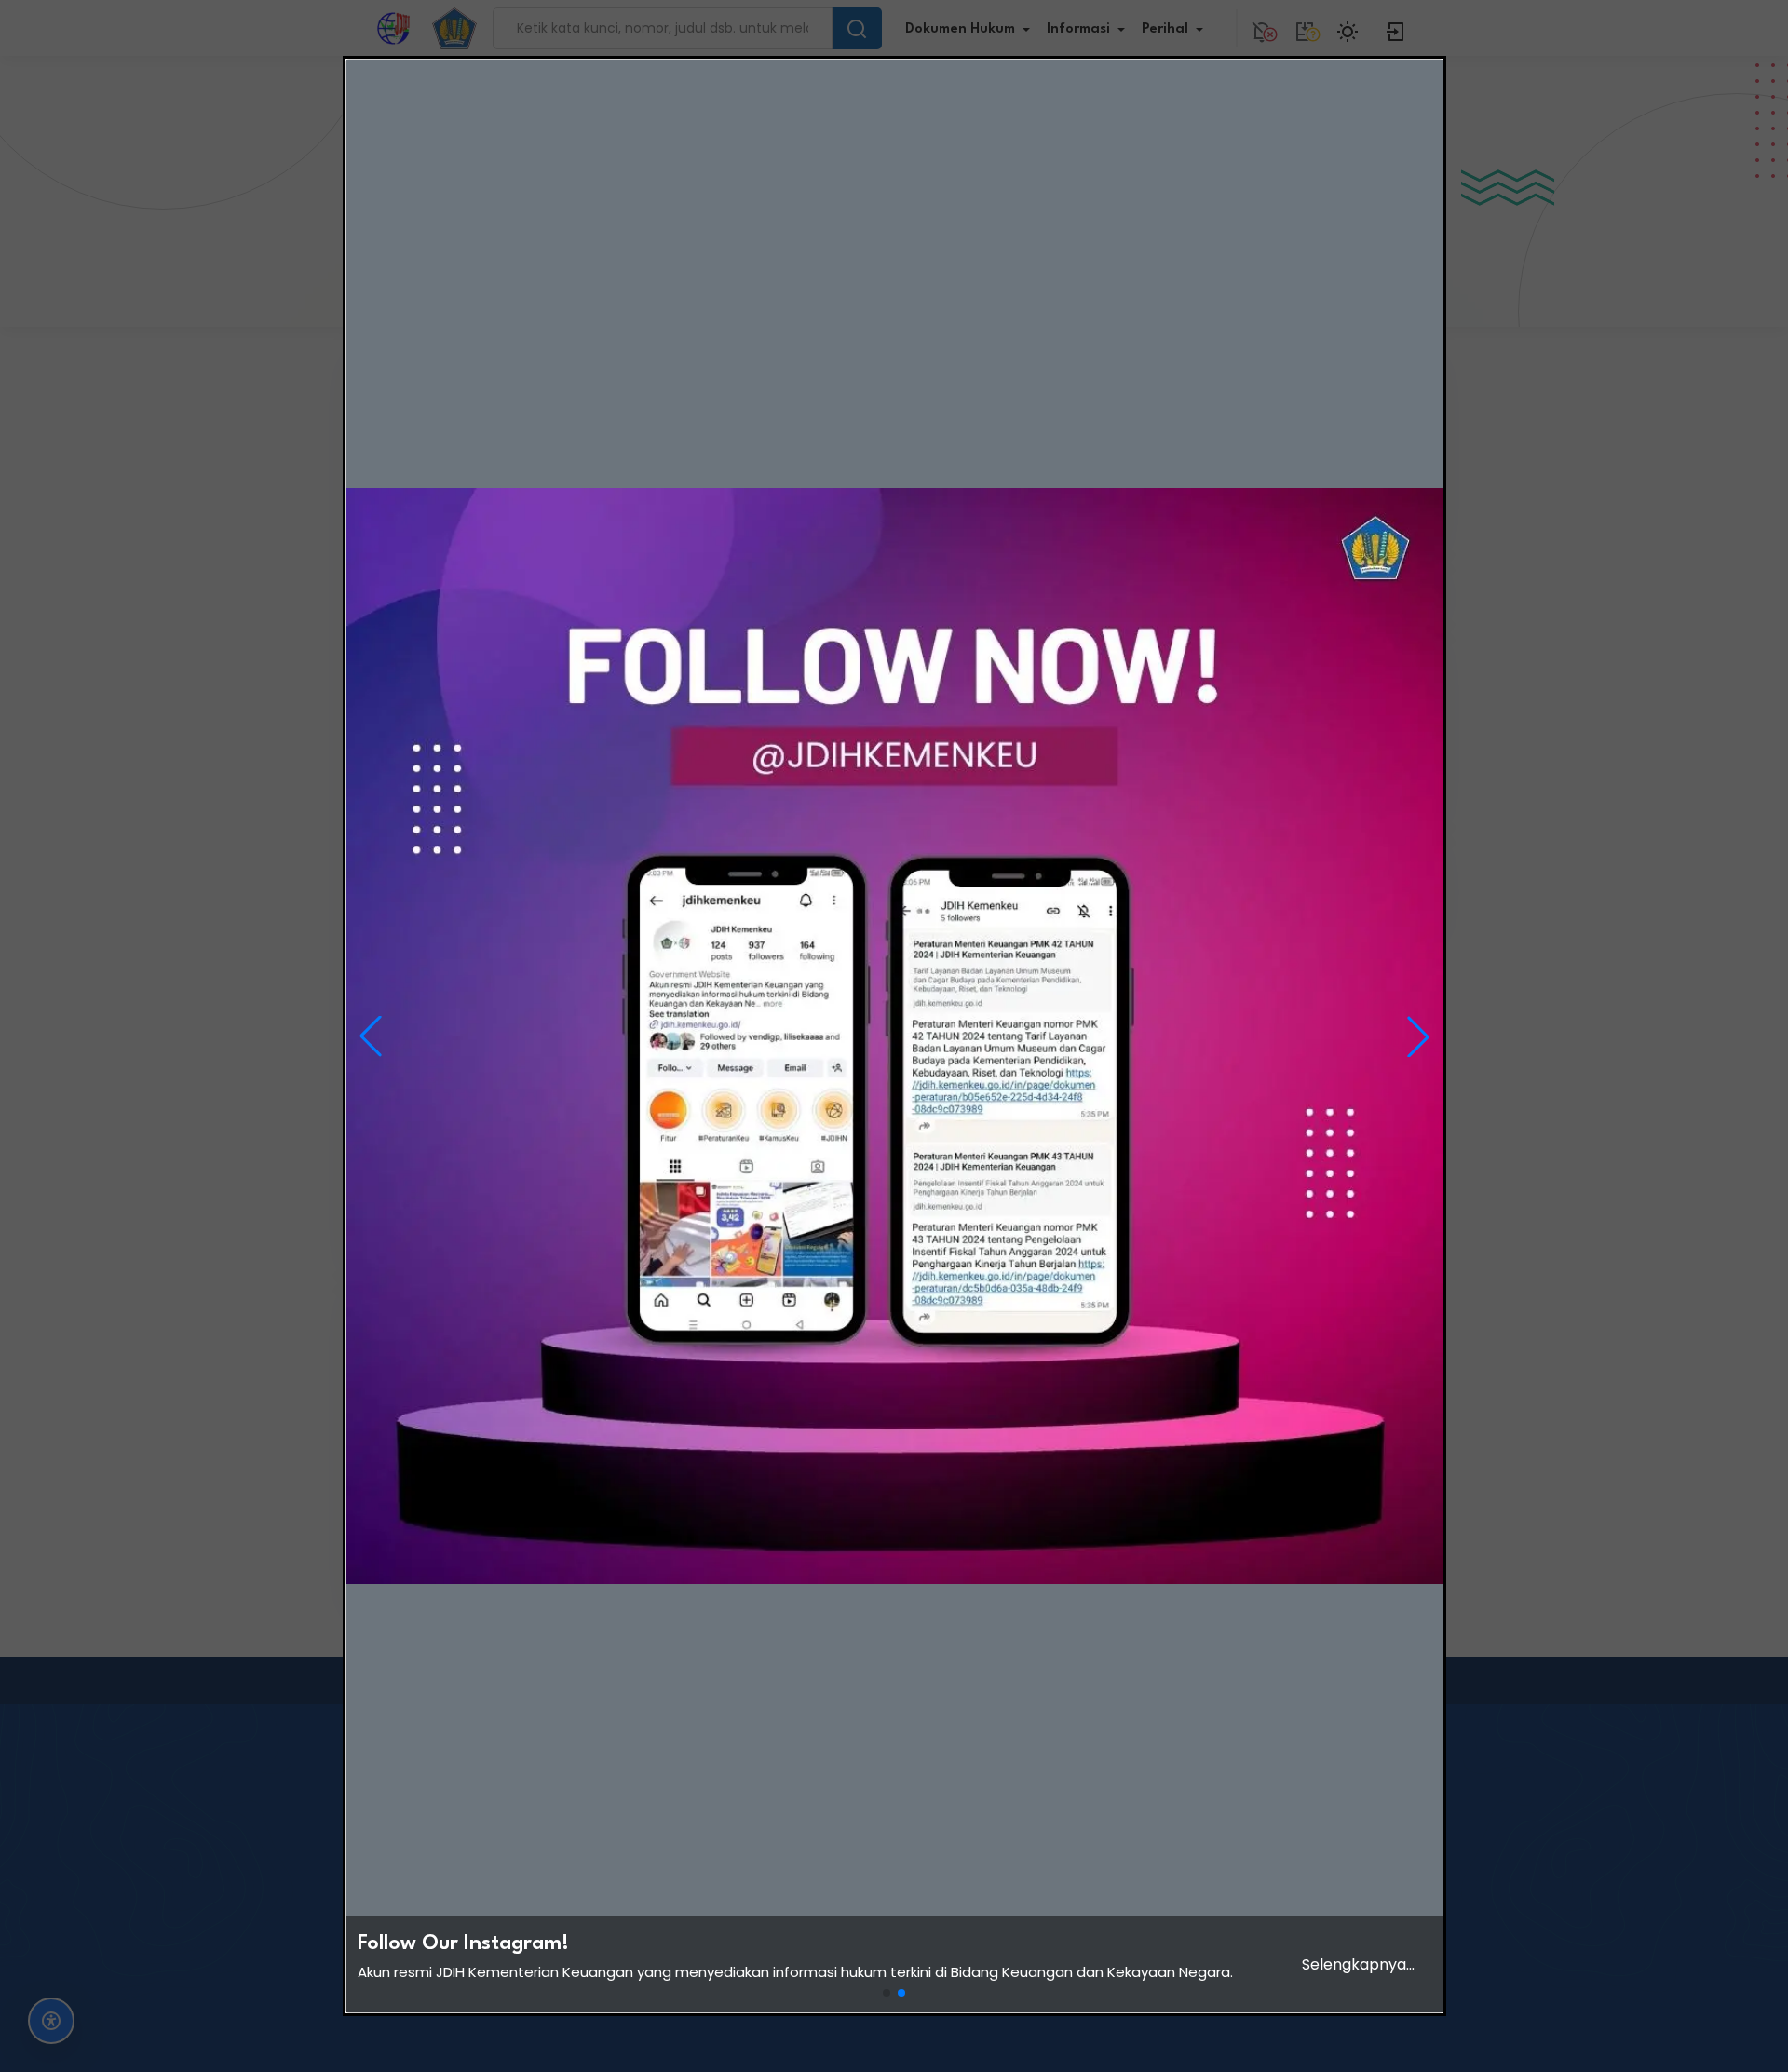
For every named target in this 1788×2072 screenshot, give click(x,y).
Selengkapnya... (1358, 1964)
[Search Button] (857, 28)
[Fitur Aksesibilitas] (51, 2021)
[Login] (1396, 28)
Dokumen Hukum (960, 29)
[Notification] (1262, 28)
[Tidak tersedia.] (1305, 28)
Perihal (1165, 29)
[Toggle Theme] (1350, 28)
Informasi (1078, 29)
